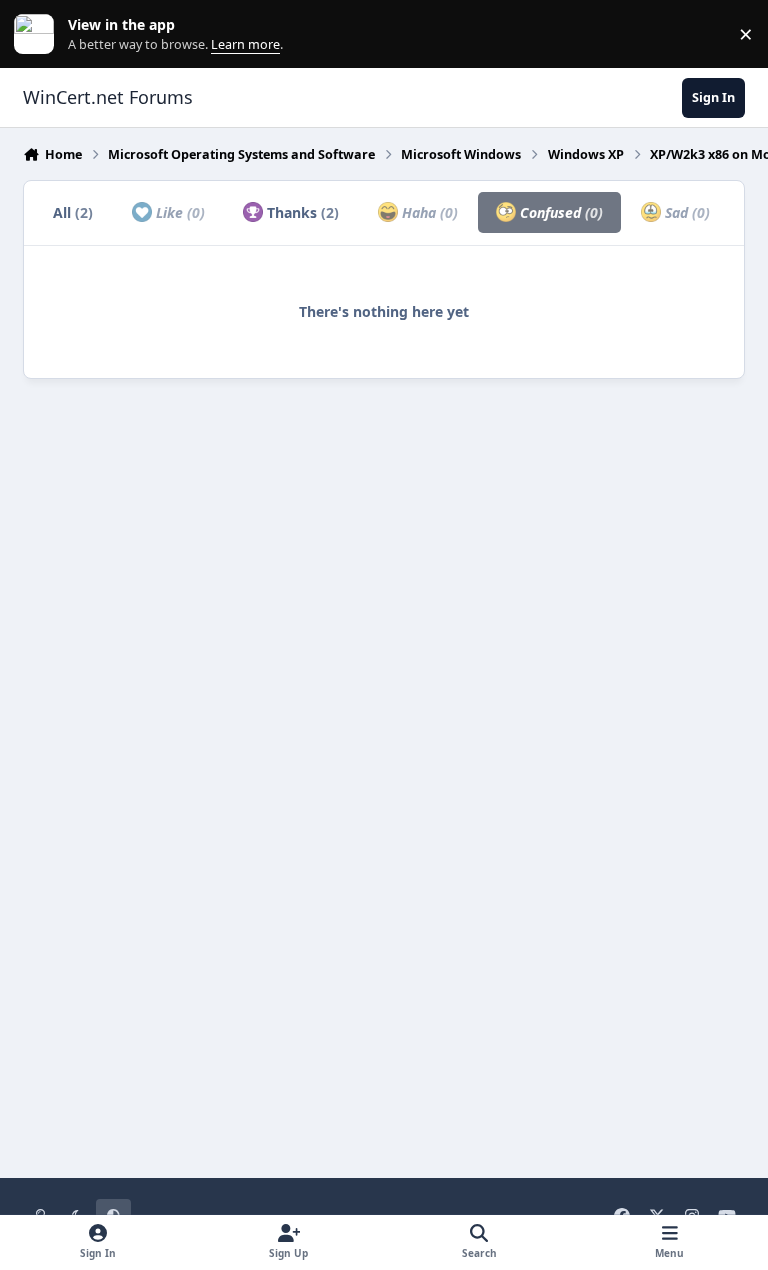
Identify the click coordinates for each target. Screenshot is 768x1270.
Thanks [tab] (301, 212)
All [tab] (73, 212)
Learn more (38, 34)
